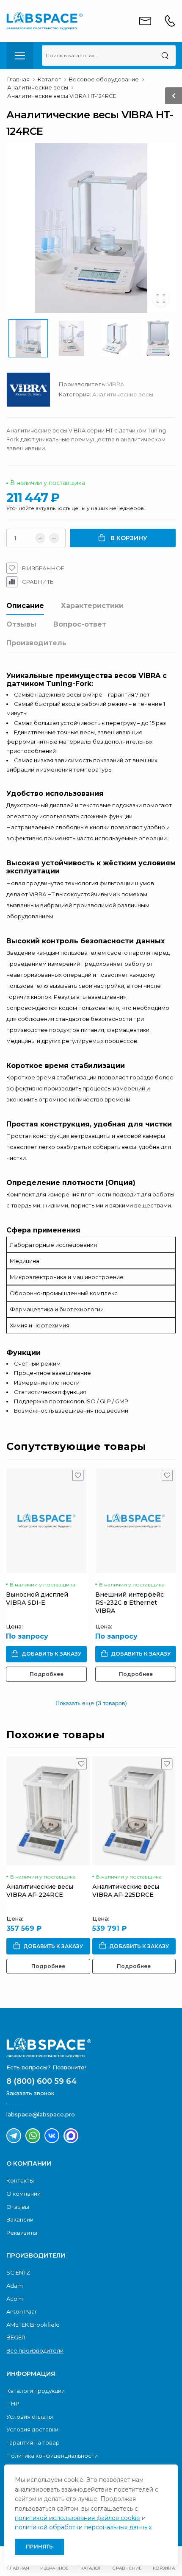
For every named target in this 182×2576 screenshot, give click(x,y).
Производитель (36, 643)
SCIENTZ (18, 2272)
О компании (23, 2194)
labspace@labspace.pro (41, 2114)
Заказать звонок (30, 2093)
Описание (25, 606)
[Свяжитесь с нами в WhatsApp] (33, 2136)
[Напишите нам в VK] (52, 2136)
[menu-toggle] (20, 56)
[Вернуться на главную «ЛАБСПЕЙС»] (91, 2047)
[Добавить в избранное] (78, 1478)
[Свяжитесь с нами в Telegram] (14, 2136)
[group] (91, 228)
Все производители (35, 2350)
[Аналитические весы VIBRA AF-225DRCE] (134, 1811)
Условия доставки (32, 2429)
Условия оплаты (30, 2417)
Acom (15, 2299)
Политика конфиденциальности (52, 2456)
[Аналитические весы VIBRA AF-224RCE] (48, 1811)
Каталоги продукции (36, 2391)
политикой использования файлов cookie (77, 2518)
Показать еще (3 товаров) (91, 1703)
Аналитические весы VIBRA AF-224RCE (40, 1891)
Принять (39, 2547)
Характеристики (92, 606)
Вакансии (20, 2219)
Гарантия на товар (33, 2442)
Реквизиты (22, 2233)
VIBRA (116, 384)
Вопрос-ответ (80, 624)
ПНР (13, 2403)
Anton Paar (22, 2311)
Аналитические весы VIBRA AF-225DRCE (126, 1891)
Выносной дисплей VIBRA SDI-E (37, 1599)
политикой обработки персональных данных (83, 2527)
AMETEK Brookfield (33, 2325)
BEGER (16, 2337)
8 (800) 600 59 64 (41, 2081)
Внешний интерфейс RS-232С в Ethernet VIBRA (130, 1603)
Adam (15, 2286)
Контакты (20, 2180)
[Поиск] (165, 56)
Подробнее (47, 1674)
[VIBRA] (33, 392)
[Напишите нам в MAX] (71, 2136)
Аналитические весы (123, 394)
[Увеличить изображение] (161, 298)
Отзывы (21, 624)
